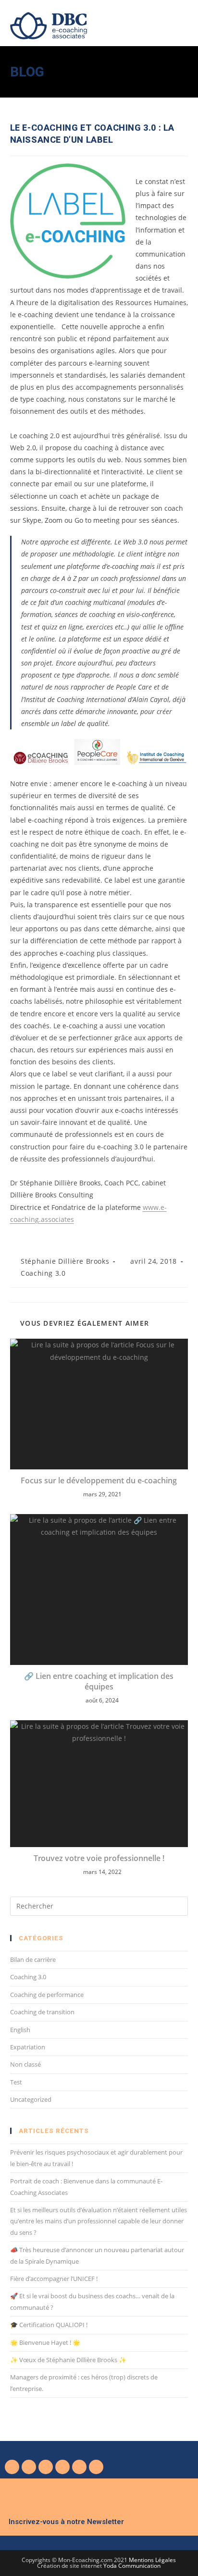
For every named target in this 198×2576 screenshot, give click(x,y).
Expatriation (28, 2047)
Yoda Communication (132, 2566)
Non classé (25, 2064)
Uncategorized (31, 2099)
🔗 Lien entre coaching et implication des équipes (99, 1681)
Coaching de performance (47, 1995)
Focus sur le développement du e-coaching (99, 1480)
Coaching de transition (42, 2012)
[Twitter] (29, 2467)
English (20, 2030)
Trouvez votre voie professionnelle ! (99, 1858)
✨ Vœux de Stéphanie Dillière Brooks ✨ (68, 2360)
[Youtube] (46, 2467)
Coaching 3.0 (43, 1273)
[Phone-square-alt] (79, 2467)
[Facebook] (12, 2467)
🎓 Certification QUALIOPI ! (49, 2325)
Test (16, 2082)
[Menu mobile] (185, 22)
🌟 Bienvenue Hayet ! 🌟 (45, 2342)
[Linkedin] (62, 2467)
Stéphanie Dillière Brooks (65, 1261)
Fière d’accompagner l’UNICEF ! (54, 2279)
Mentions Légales (152, 2560)
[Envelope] (96, 2467)
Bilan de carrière (33, 1960)
